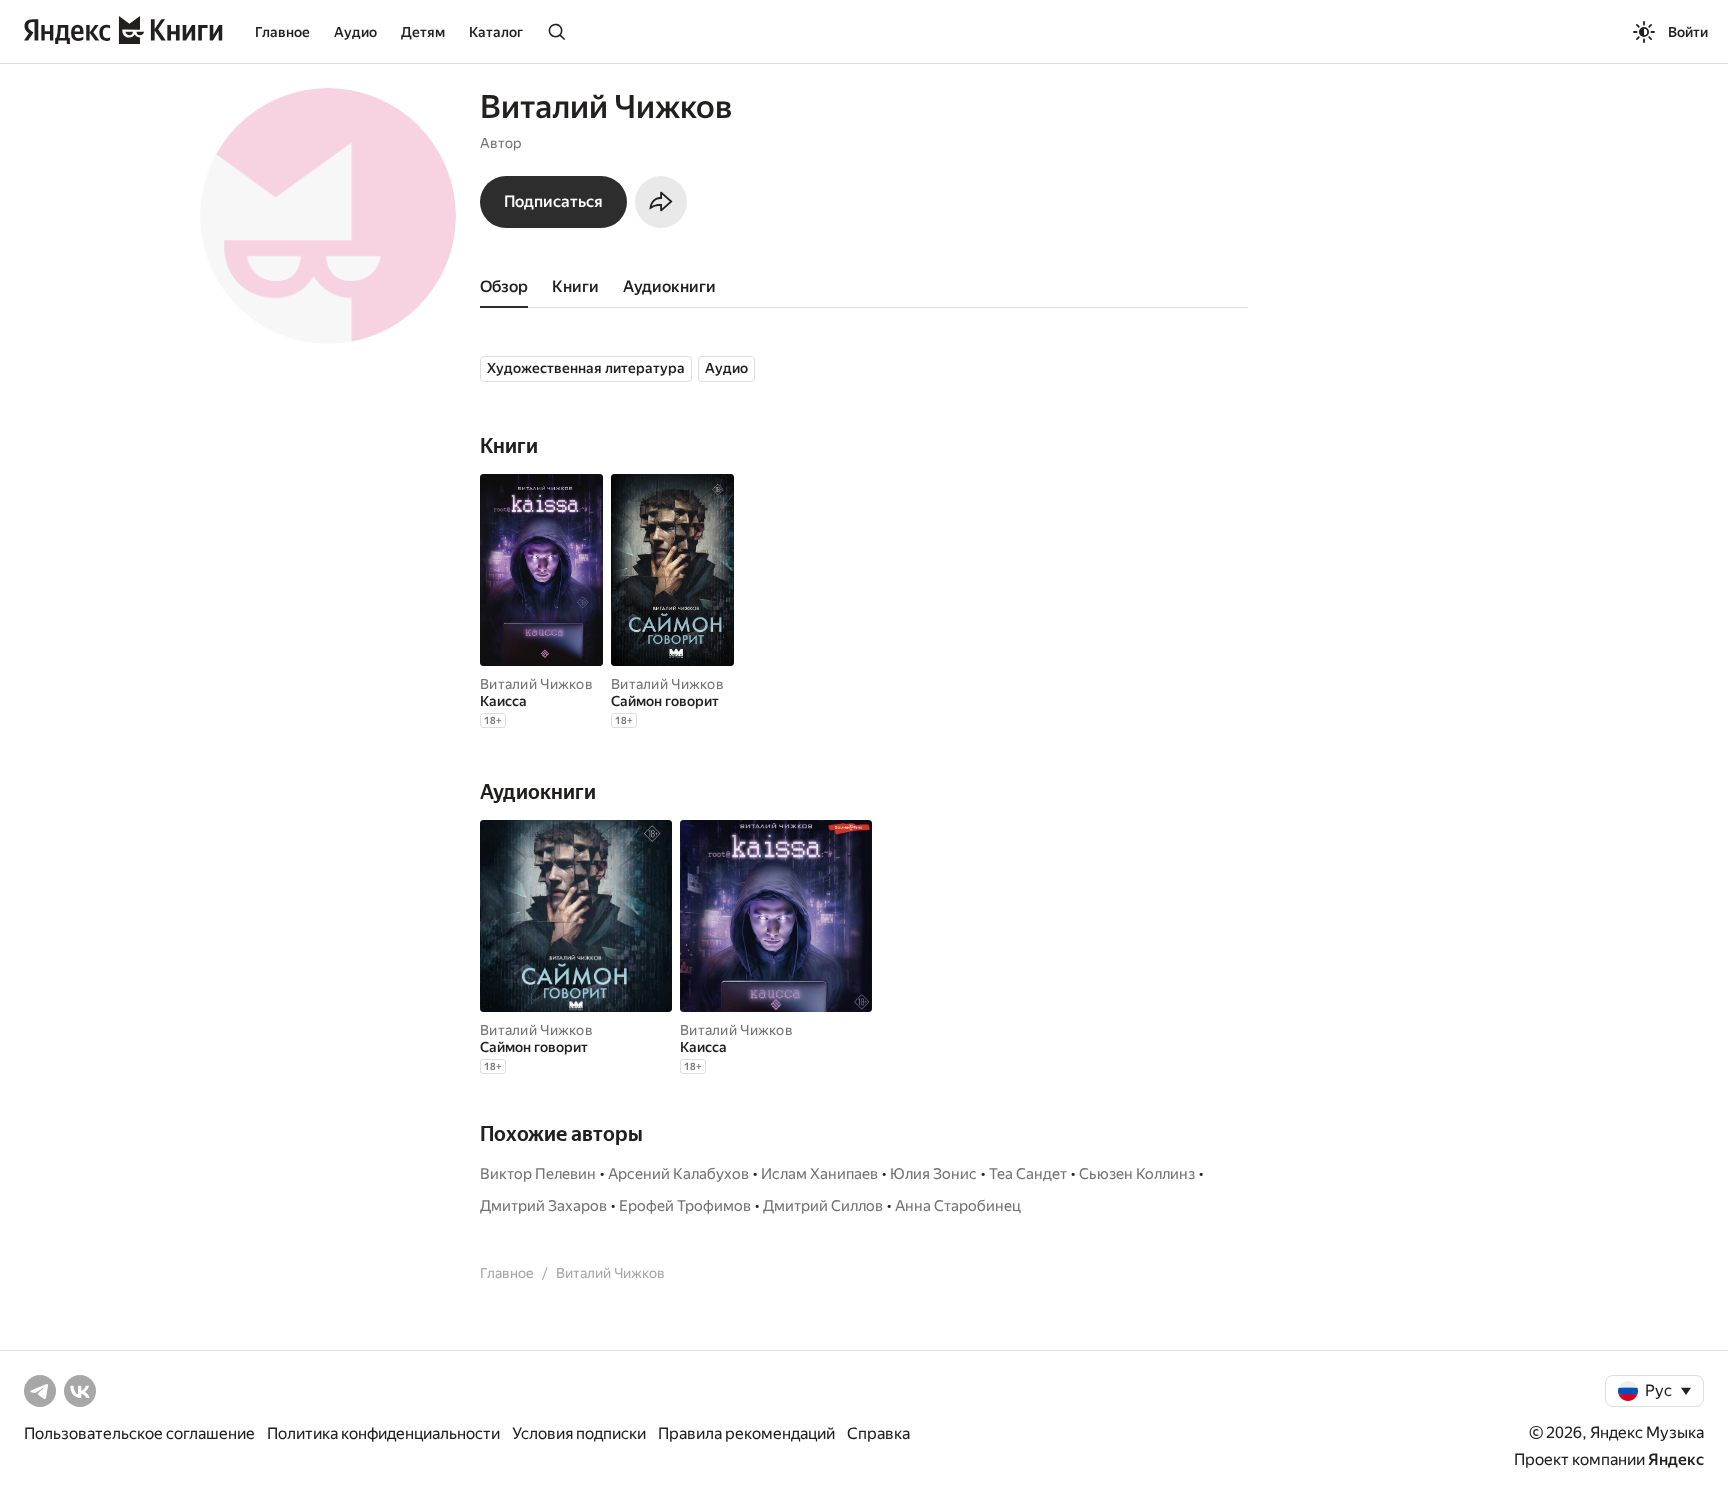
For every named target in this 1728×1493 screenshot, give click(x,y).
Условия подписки (579, 1433)
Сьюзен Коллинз (1137, 1174)
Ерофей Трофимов (685, 1206)
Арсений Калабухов (678, 1174)
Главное (282, 32)
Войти (1688, 32)
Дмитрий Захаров (543, 1206)
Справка (878, 1433)
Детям (423, 32)
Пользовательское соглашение (139, 1433)
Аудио (355, 32)
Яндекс (1676, 1459)
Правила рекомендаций (746, 1433)
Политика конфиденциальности (383, 1433)
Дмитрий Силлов (823, 1206)
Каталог (496, 32)
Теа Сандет (1028, 1174)
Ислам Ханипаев (819, 1174)
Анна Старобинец (958, 1206)
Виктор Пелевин (538, 1174)
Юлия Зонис (933, 1174)
